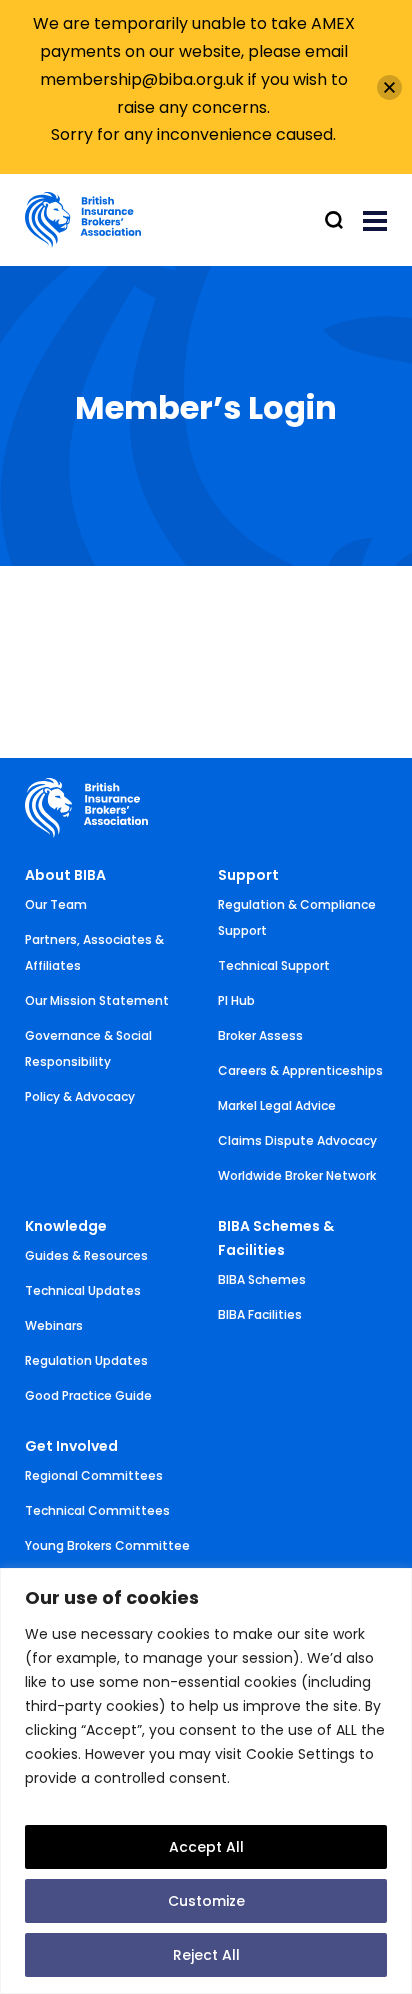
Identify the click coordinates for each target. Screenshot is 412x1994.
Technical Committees (97, 1510)
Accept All (206, 1847)
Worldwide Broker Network (297, 1175)
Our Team (56, 904)
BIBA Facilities (260, 1314)
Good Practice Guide (88, 1395)
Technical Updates (83, 1290)
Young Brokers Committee (107, 1545)
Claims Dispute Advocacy (297, 1140)
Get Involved (71, 1446)
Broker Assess (260, 1035)
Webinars (54, 1325)
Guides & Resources (86, 1255)
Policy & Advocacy (80, 1096)
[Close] (389, 87)
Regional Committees (94, 1475)
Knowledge (66, 1226)
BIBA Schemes (262, 1279)
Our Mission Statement (97, 1000)
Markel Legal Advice (277, 1105)
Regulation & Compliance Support (297, 917)
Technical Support (274, 965)
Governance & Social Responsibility (88, 1048)
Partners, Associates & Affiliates (94, 952)
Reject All (206, 1955)
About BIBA (65, 875)
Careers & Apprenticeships (300, 1070)
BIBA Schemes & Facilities (276, 1238)
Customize (206, 1901)
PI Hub (236, 1000)
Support (248, 875)
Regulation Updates (86, 1360)
